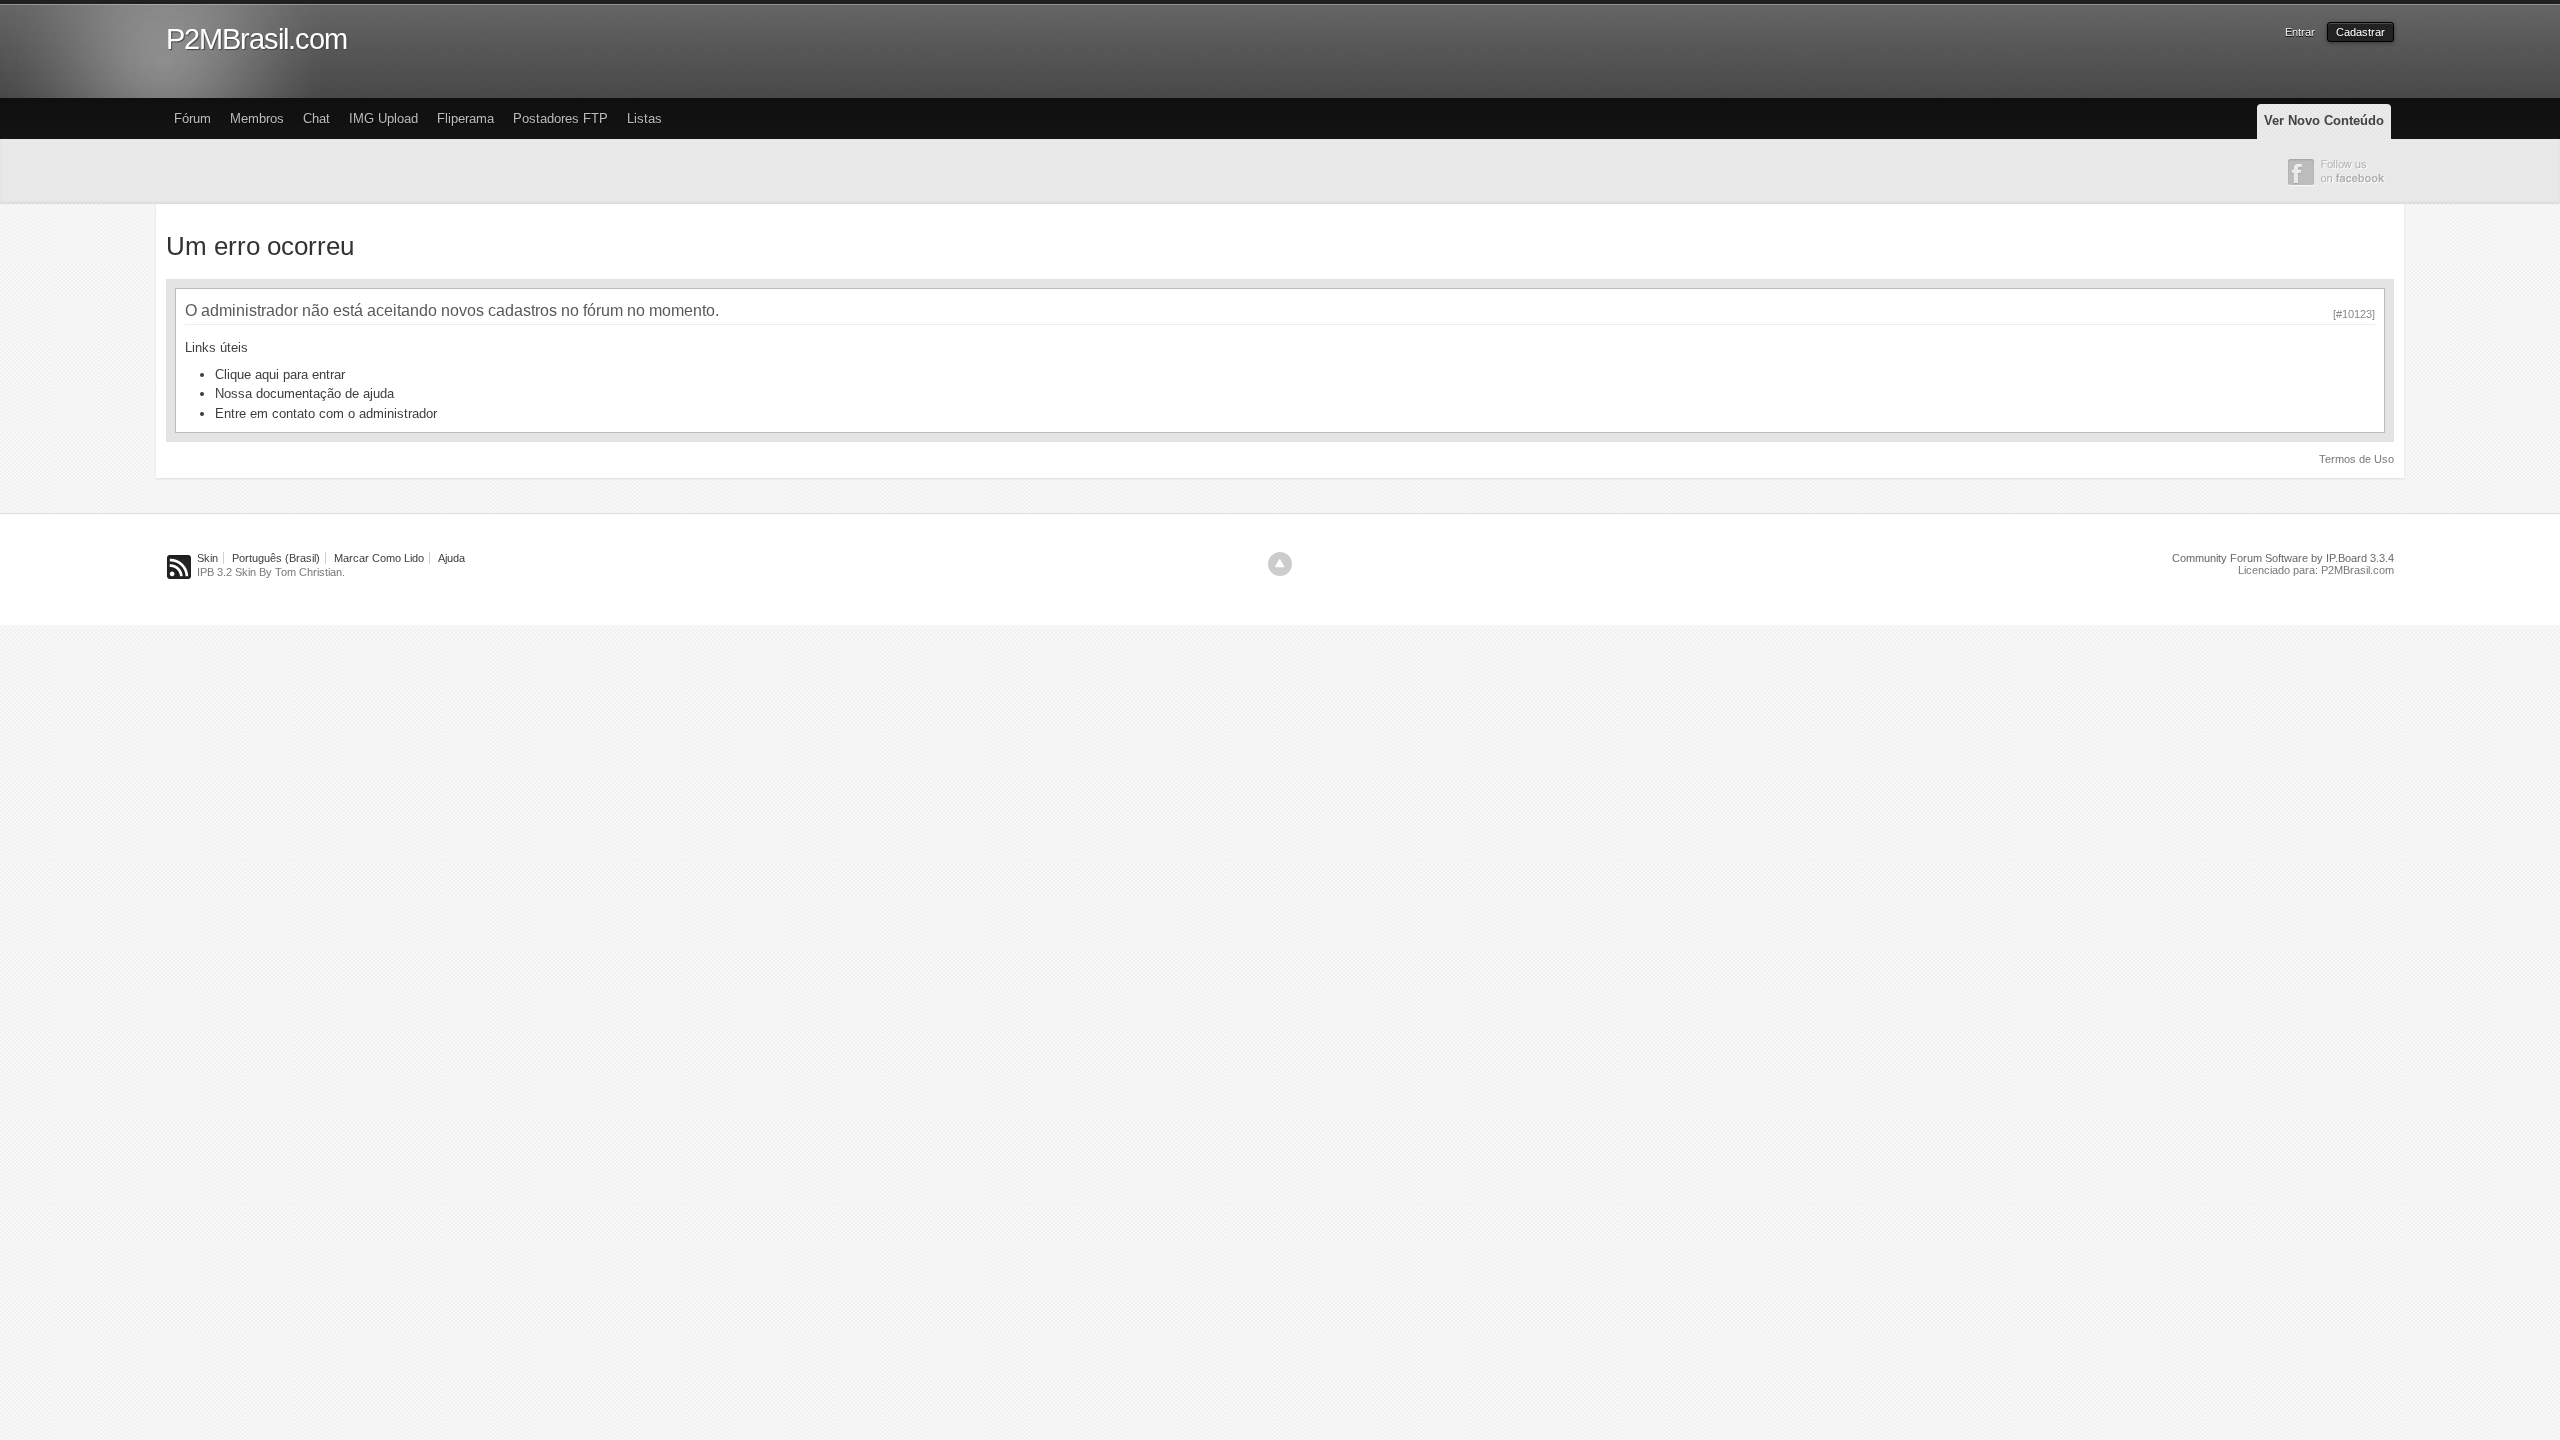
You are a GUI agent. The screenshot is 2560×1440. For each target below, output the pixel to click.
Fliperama (465, 118)
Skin (207, 558)
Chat (316, 118)
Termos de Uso (2356, 459)
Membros (257, 118)
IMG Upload (383, 118)
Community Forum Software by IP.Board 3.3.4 (2283, 558)
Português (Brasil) (276, 558)
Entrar (2300, 32)
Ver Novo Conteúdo (2324, 120)
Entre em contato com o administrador (326, 413)
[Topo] (1280, 564)
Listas (644, 118)
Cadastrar (2360, 32)
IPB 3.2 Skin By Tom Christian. (271, 572)
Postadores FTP (560, 118)
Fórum (192, 118)
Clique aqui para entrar (280, 374)
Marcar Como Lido (379, 558)
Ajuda (451, 558)
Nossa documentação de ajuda (304, 393)
